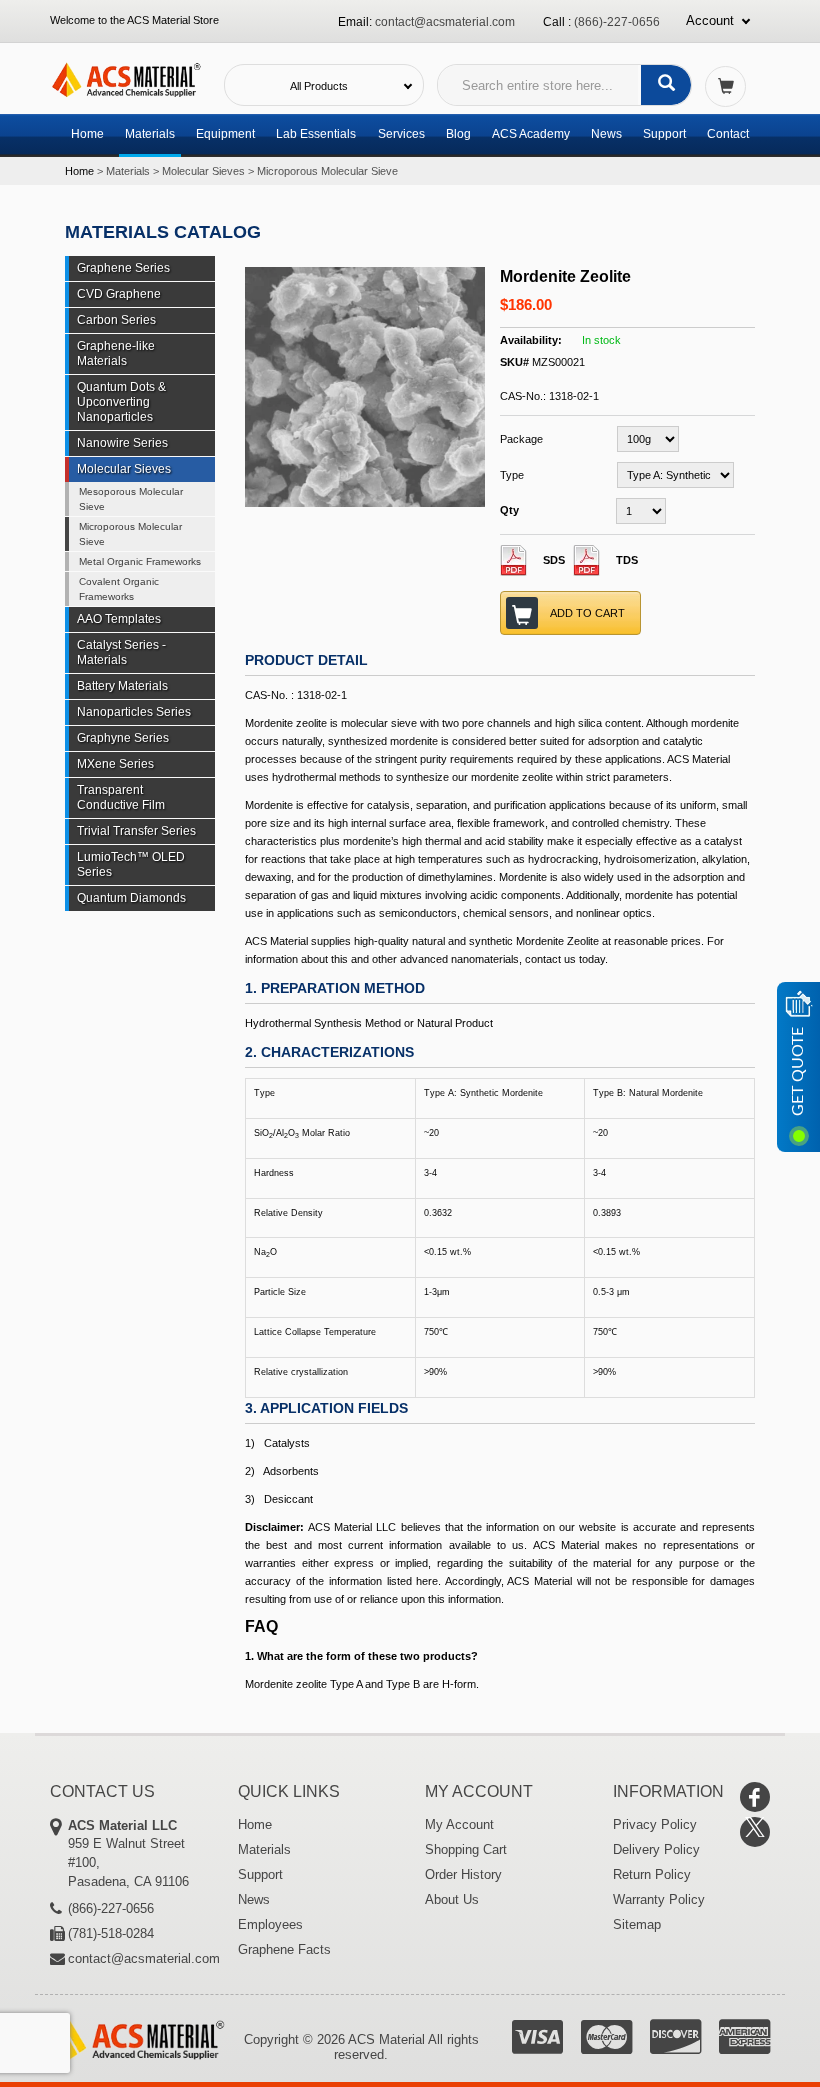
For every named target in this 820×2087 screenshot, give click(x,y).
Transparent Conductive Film (121, 797)
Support (664, 134)
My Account (459, 1824)
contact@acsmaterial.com (445, 22)
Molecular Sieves (203, 171)
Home (87, 134)
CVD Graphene (119, 294)
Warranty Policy (659, 1899)
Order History (463, 1874)
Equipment (225, 134)
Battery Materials (122, 686)
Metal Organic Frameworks (140, 561)
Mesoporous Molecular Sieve (131, 499)
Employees (270, 1924)
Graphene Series (123, 268)
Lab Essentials (316, 134)
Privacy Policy (655, 1824)
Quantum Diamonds (131, 898)
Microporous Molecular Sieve (327, 171)
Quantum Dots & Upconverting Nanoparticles (121, 402)
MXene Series (115, 764)
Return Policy (652, 1874)
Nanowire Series (122, 443)
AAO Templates (119, 619)
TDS (627, 560)
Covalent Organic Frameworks (119, 589)
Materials (150, 134)
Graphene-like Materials (116, 353)
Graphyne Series (123, 738)
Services (401, 134)
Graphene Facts (284, 1949)
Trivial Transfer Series (136, 831)
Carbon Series (116, 320)
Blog (458, 134)
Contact (728, 134)
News (606, 134)
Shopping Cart (466, 1849)
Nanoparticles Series (134, 712)
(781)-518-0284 (111, 1933)
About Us (452, 1899)
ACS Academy (531, 134)
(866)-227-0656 (617, 22)
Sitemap (637, 1924)
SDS (554, 560)
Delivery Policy (656, 1849)
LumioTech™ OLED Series (131, 864)
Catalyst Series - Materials (121, 652)
